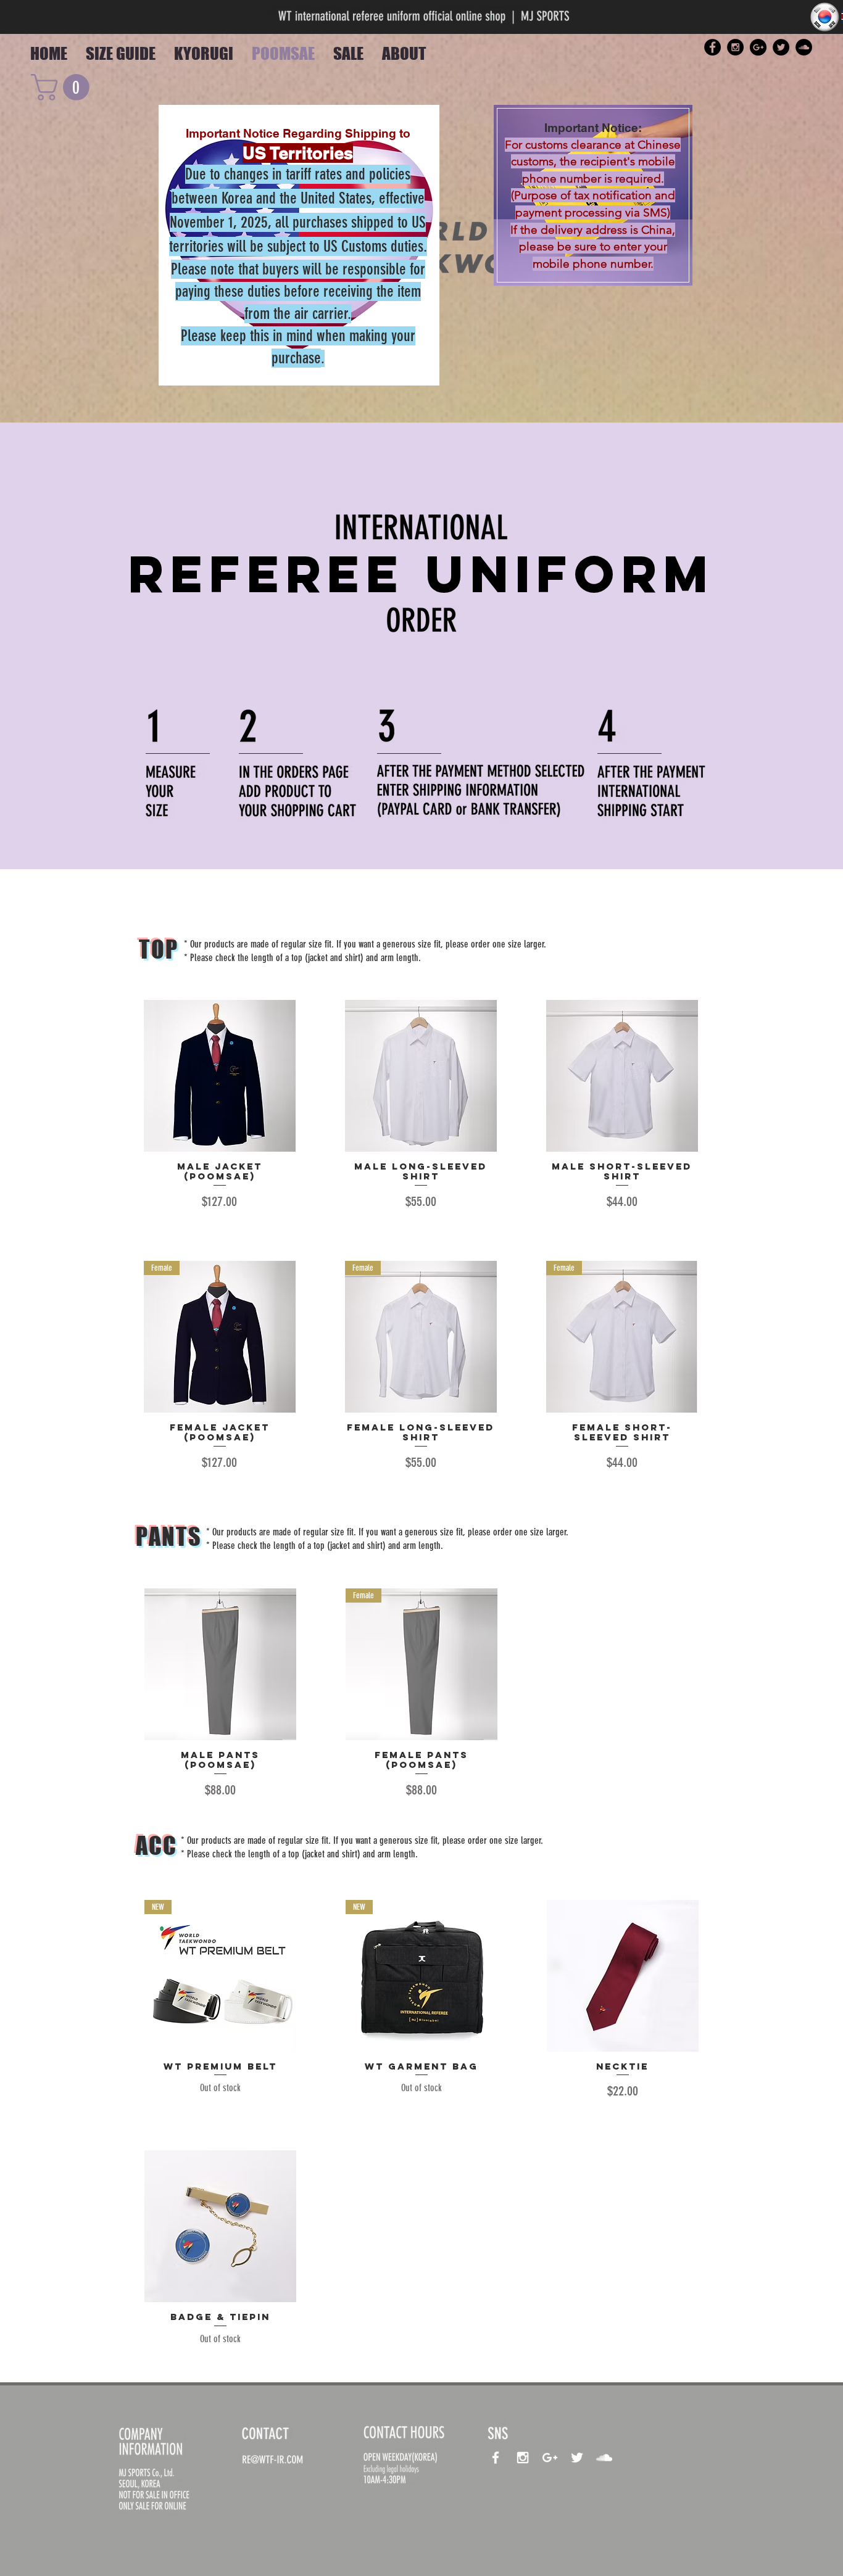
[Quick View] (220, 1076)
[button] (63, 87)
